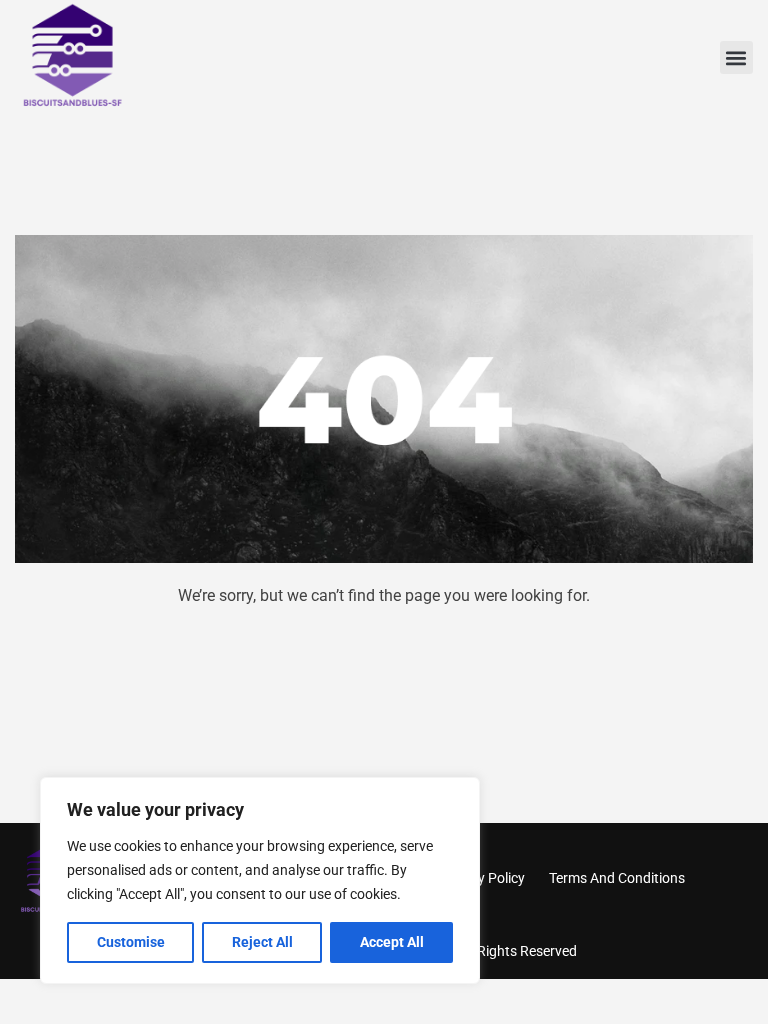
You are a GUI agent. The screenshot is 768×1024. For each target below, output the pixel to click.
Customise (131, 942)
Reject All (262, 942)
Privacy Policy (482, 878)
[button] (736, 57)
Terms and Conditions (617, 878)
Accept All (392, 942)
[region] (260, 880)
